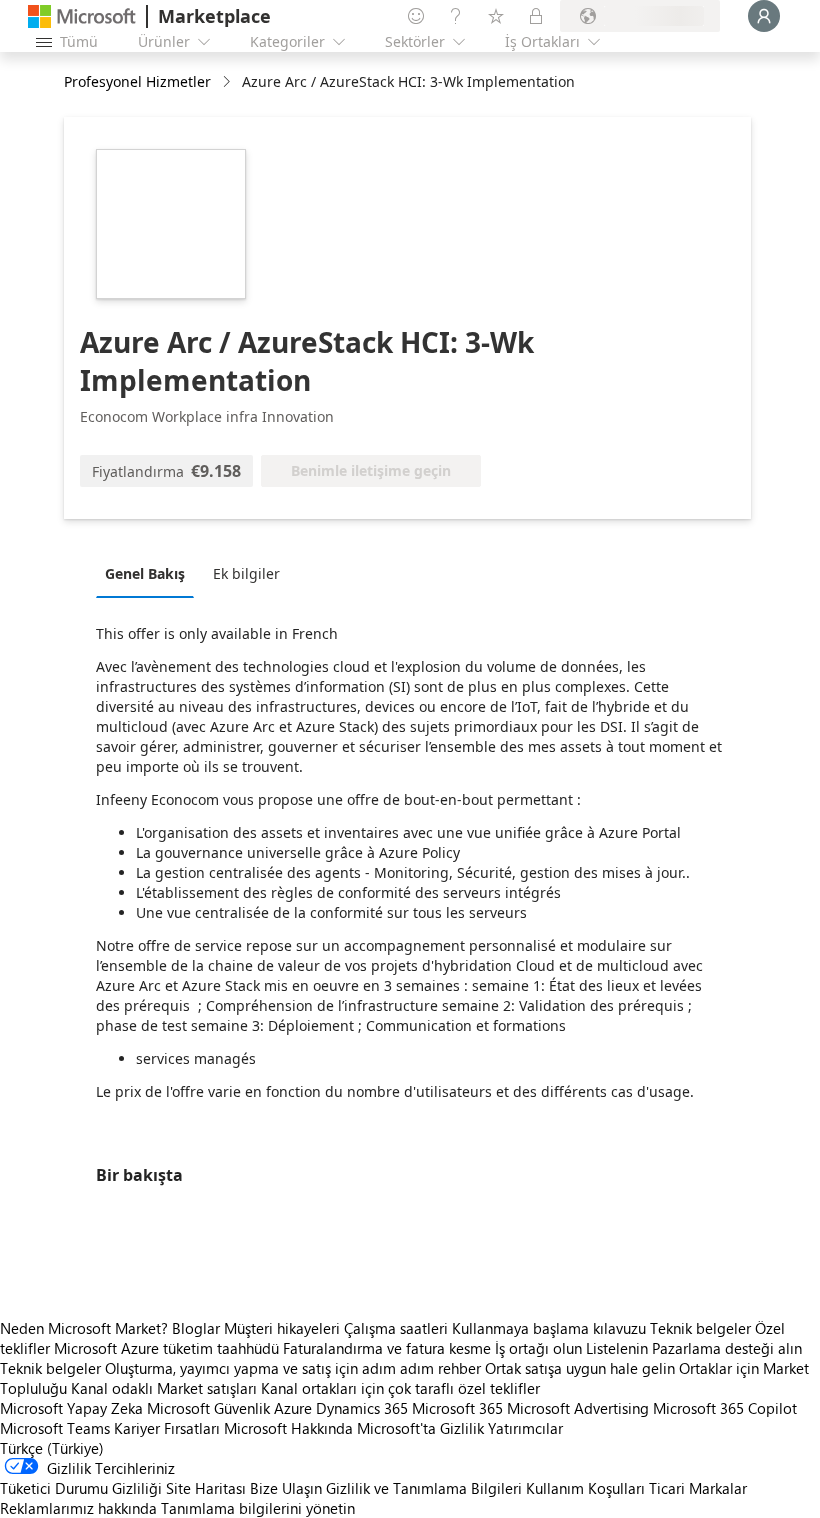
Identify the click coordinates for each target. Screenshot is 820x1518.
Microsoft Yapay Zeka (71, 1408)
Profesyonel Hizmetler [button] (137, 81)
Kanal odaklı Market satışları (164, 1388)
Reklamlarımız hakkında (78, 1508)
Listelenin (617, 1348)
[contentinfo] (228, 82)
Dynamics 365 (362, 1408)
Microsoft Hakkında (288, 1428)
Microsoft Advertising (578, 1408)
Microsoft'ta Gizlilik (420, 1428)
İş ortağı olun (538, 1348)
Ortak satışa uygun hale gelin (580, 1368)
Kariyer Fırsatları (167, 1428)
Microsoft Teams (55, 1428)
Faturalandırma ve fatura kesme (387, 1348)
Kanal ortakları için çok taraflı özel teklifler (400, 1388)
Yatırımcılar (525, 1428)
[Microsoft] (82, 16)
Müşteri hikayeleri (282, 1328)
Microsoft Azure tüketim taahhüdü (168, 1348)
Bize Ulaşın (286, 1488)
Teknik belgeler (700, 1328)
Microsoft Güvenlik (208, 1408)
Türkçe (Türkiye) (52, 1448)
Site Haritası (206, 1488)
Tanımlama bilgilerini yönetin (258, 1508)
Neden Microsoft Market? (84, 1328)
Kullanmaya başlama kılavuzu (549, 1328)
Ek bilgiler (246, 573)
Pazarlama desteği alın (727, 1348)
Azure (293, 1408)
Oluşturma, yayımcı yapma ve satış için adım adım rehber (293, 1368)
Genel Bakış (145, 573)
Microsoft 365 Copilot (725, 1408)
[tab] (150, 573)
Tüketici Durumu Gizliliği (81, 1488)
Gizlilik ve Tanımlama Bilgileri (424, 1488)
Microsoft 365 (457, 1408)
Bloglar (196, 1328)
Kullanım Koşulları (585, 1488)
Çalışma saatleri (396, 1328)
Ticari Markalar (698, 1488)
